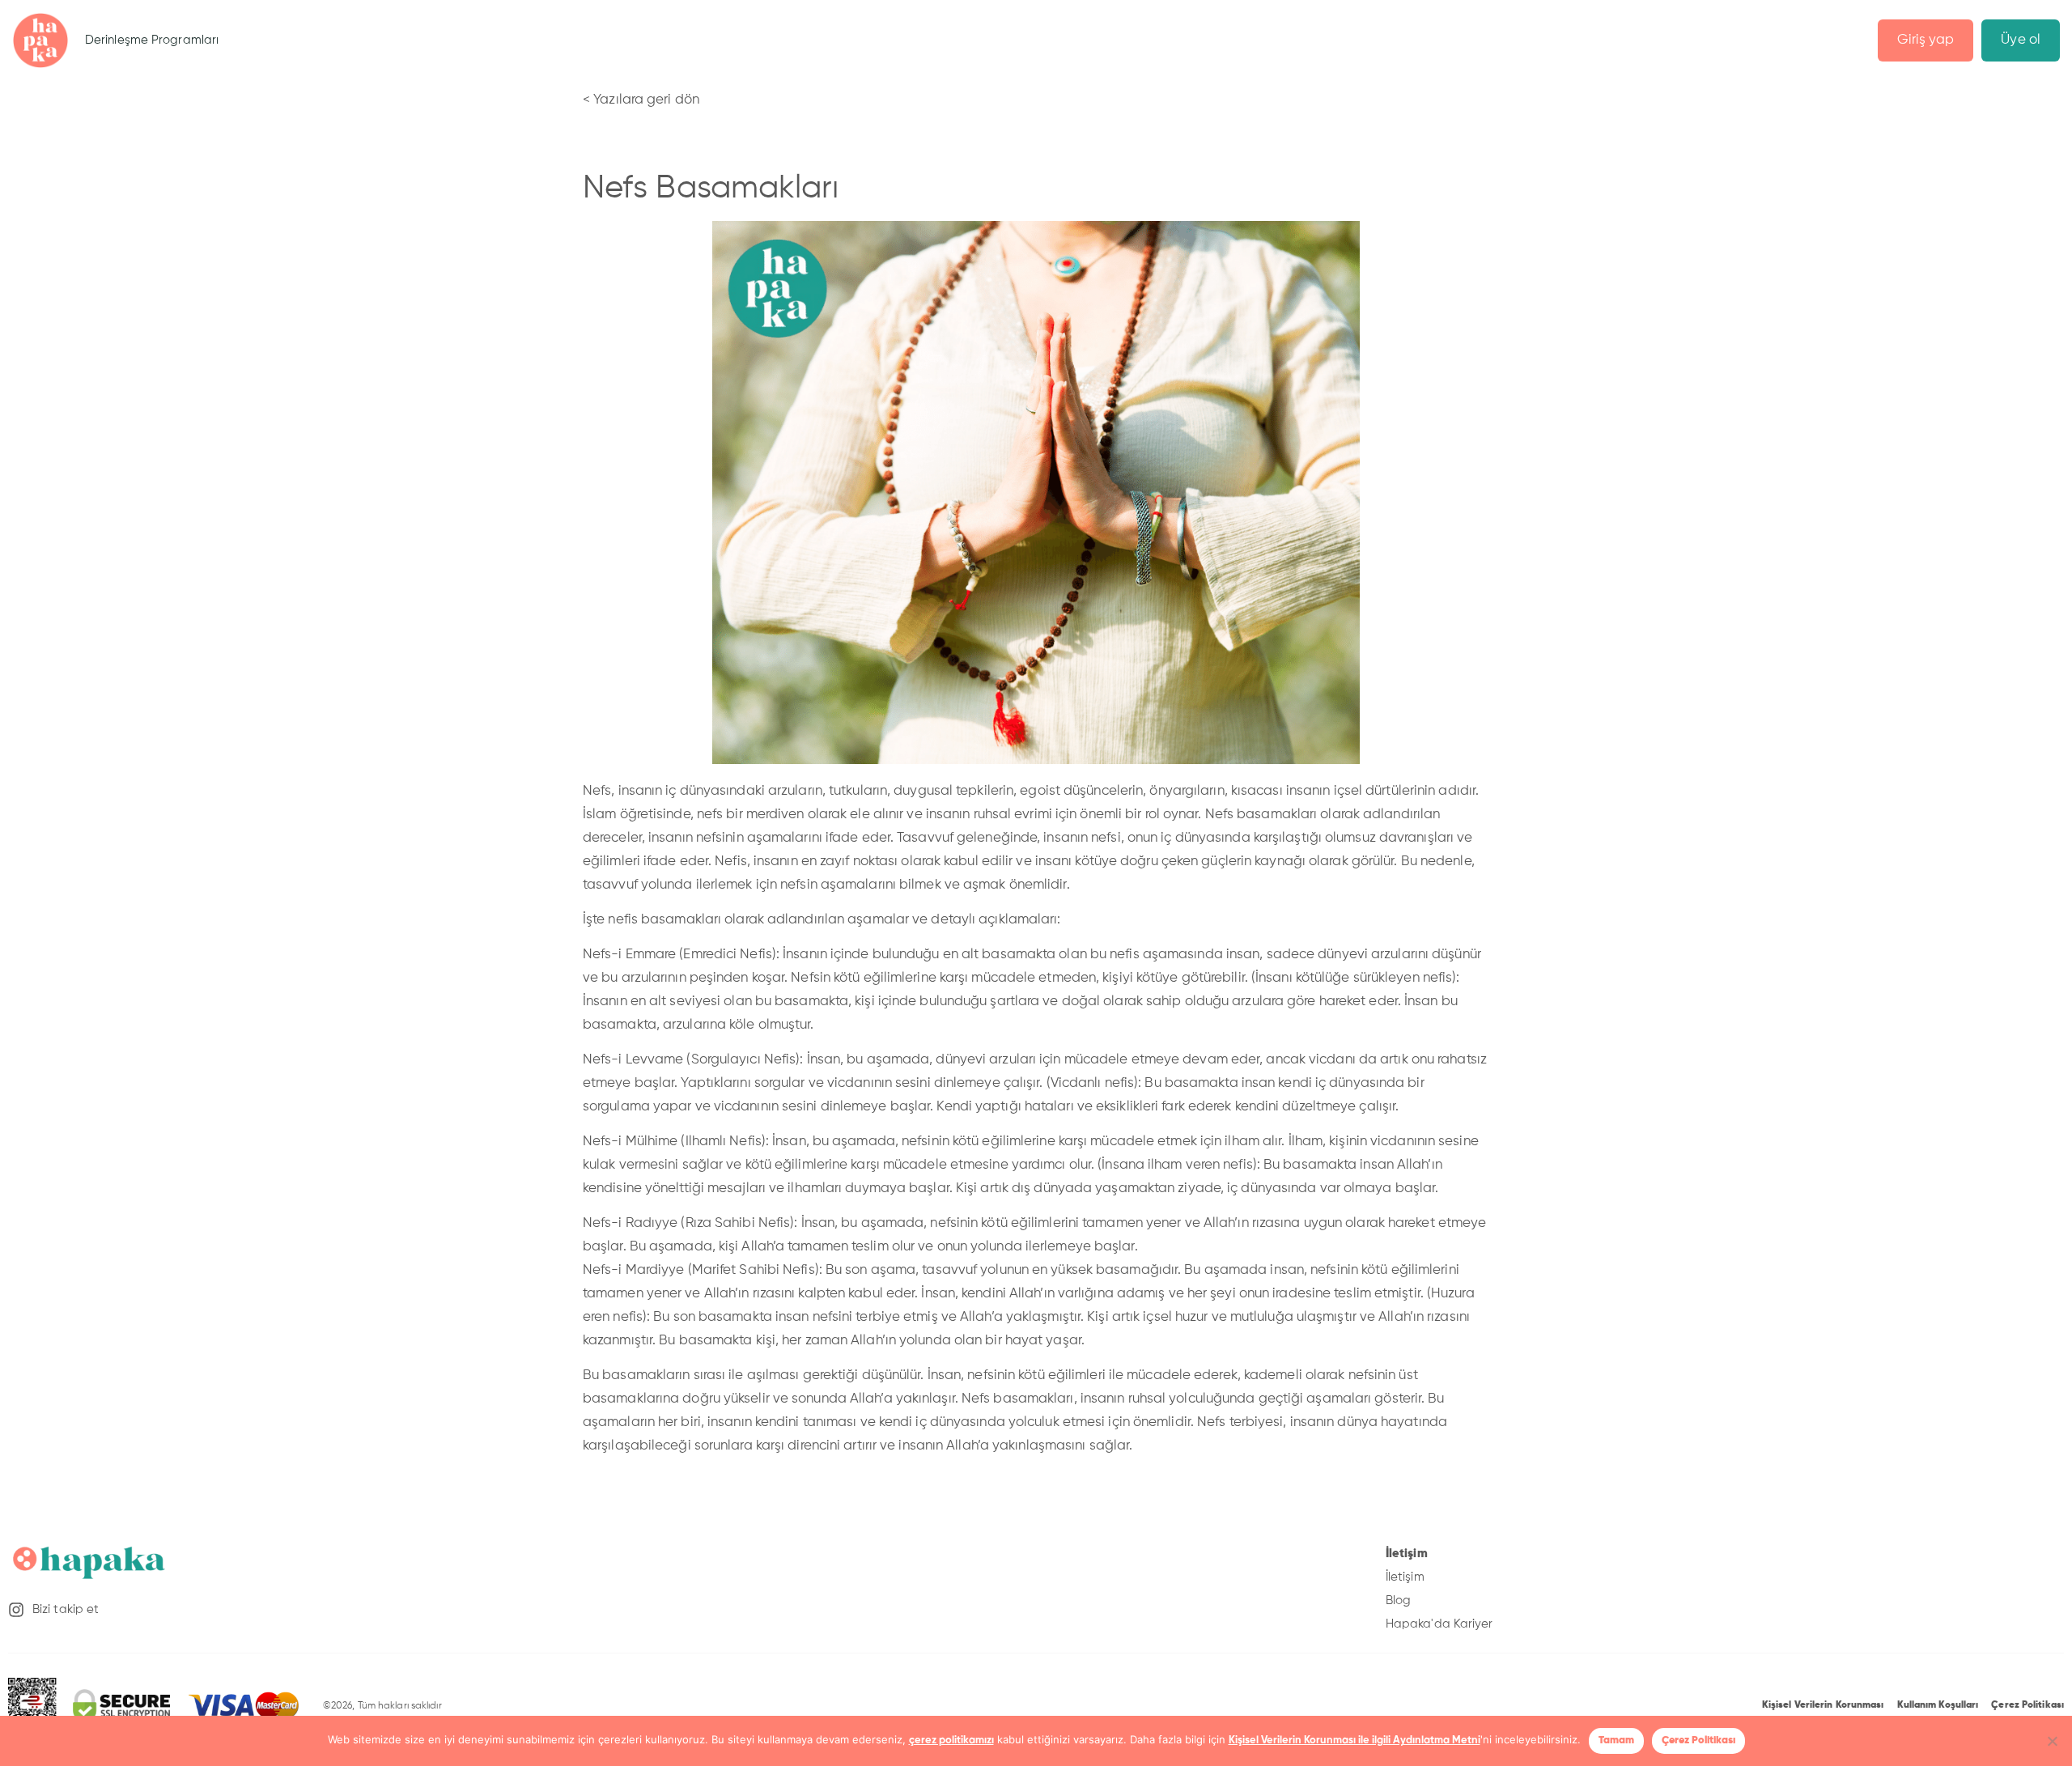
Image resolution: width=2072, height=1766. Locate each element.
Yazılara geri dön (646, 100)
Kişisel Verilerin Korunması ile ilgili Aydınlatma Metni (1354, 1741)
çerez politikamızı (951, 1741)
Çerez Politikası (1698, 1741)
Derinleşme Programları (152, 40)
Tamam (1616, 1741)
